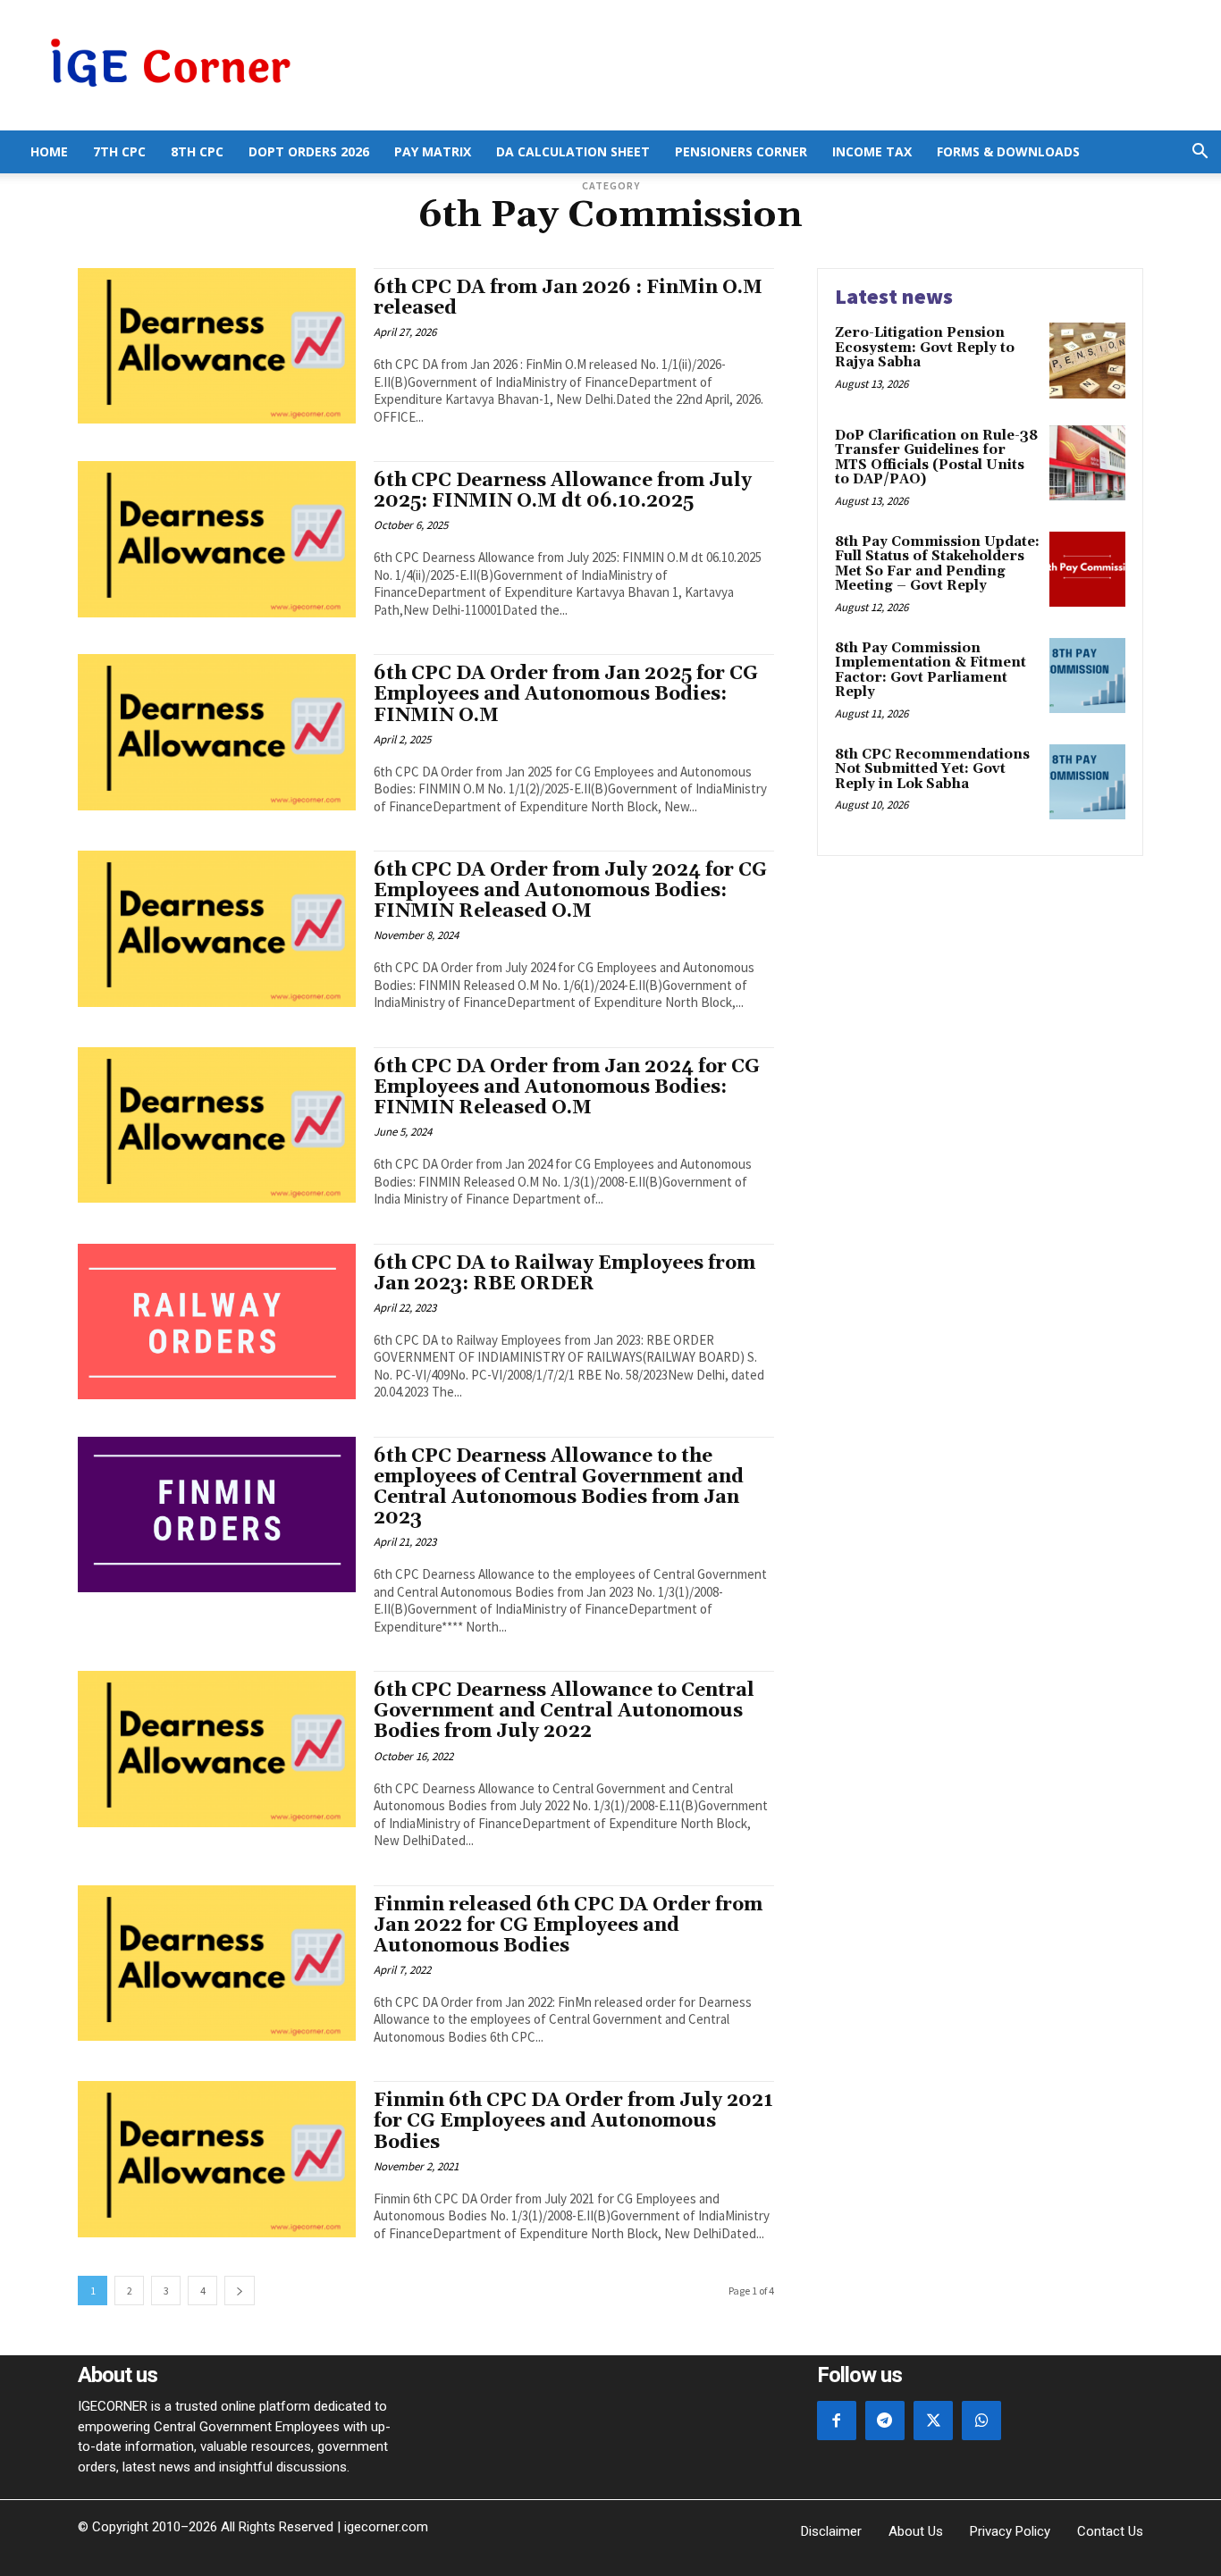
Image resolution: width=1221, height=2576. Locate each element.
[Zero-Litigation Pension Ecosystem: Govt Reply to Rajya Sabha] (1087, 361)
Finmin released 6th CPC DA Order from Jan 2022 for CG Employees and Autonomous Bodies (568, 1926)
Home (49, 151)
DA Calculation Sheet (573, 151)
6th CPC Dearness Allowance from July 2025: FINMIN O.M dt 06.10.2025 (563, 491)
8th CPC (197, 151)
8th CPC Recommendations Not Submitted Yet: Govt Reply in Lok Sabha (932, 769)
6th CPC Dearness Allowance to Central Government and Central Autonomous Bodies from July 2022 (564, 1711)
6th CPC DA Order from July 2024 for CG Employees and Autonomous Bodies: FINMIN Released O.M (570, 891)
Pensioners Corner (741, 151)
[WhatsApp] (981, 2421)
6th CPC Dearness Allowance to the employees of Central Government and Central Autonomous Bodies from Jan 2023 (559, 1487)
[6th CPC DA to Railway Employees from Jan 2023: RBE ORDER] (217, 1322)
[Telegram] (885, 2421)
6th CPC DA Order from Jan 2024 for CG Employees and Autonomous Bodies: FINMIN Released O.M (567, 1087)
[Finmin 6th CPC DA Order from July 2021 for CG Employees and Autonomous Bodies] (217, 2159)
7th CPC (119, 151)
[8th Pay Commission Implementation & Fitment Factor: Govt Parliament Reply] (1087, 676)
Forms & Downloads (1008, 151)
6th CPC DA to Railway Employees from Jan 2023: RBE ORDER (564, 1274)
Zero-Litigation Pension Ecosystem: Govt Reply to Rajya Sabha (925, 348)
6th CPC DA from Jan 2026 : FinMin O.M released (568, 298)
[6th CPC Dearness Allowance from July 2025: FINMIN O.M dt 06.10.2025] (217, 539)
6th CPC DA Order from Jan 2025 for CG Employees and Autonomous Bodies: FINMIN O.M (566, 694)
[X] (933, 2421)
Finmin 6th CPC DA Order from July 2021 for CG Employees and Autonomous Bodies (573, 2121)
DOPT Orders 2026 (309, 151)
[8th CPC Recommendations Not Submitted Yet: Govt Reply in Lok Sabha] (1087, 782)
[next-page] (240, 2291)
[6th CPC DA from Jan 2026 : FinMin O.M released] (217, 346)
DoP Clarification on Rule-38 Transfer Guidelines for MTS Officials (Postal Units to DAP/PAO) (936, 458)
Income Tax (872, 151)
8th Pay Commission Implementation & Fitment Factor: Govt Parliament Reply (930, 671)
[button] (1200, 153)
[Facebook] (837, 2421)
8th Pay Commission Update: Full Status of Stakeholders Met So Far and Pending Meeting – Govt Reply (937, 564)
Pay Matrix (433, 151)
